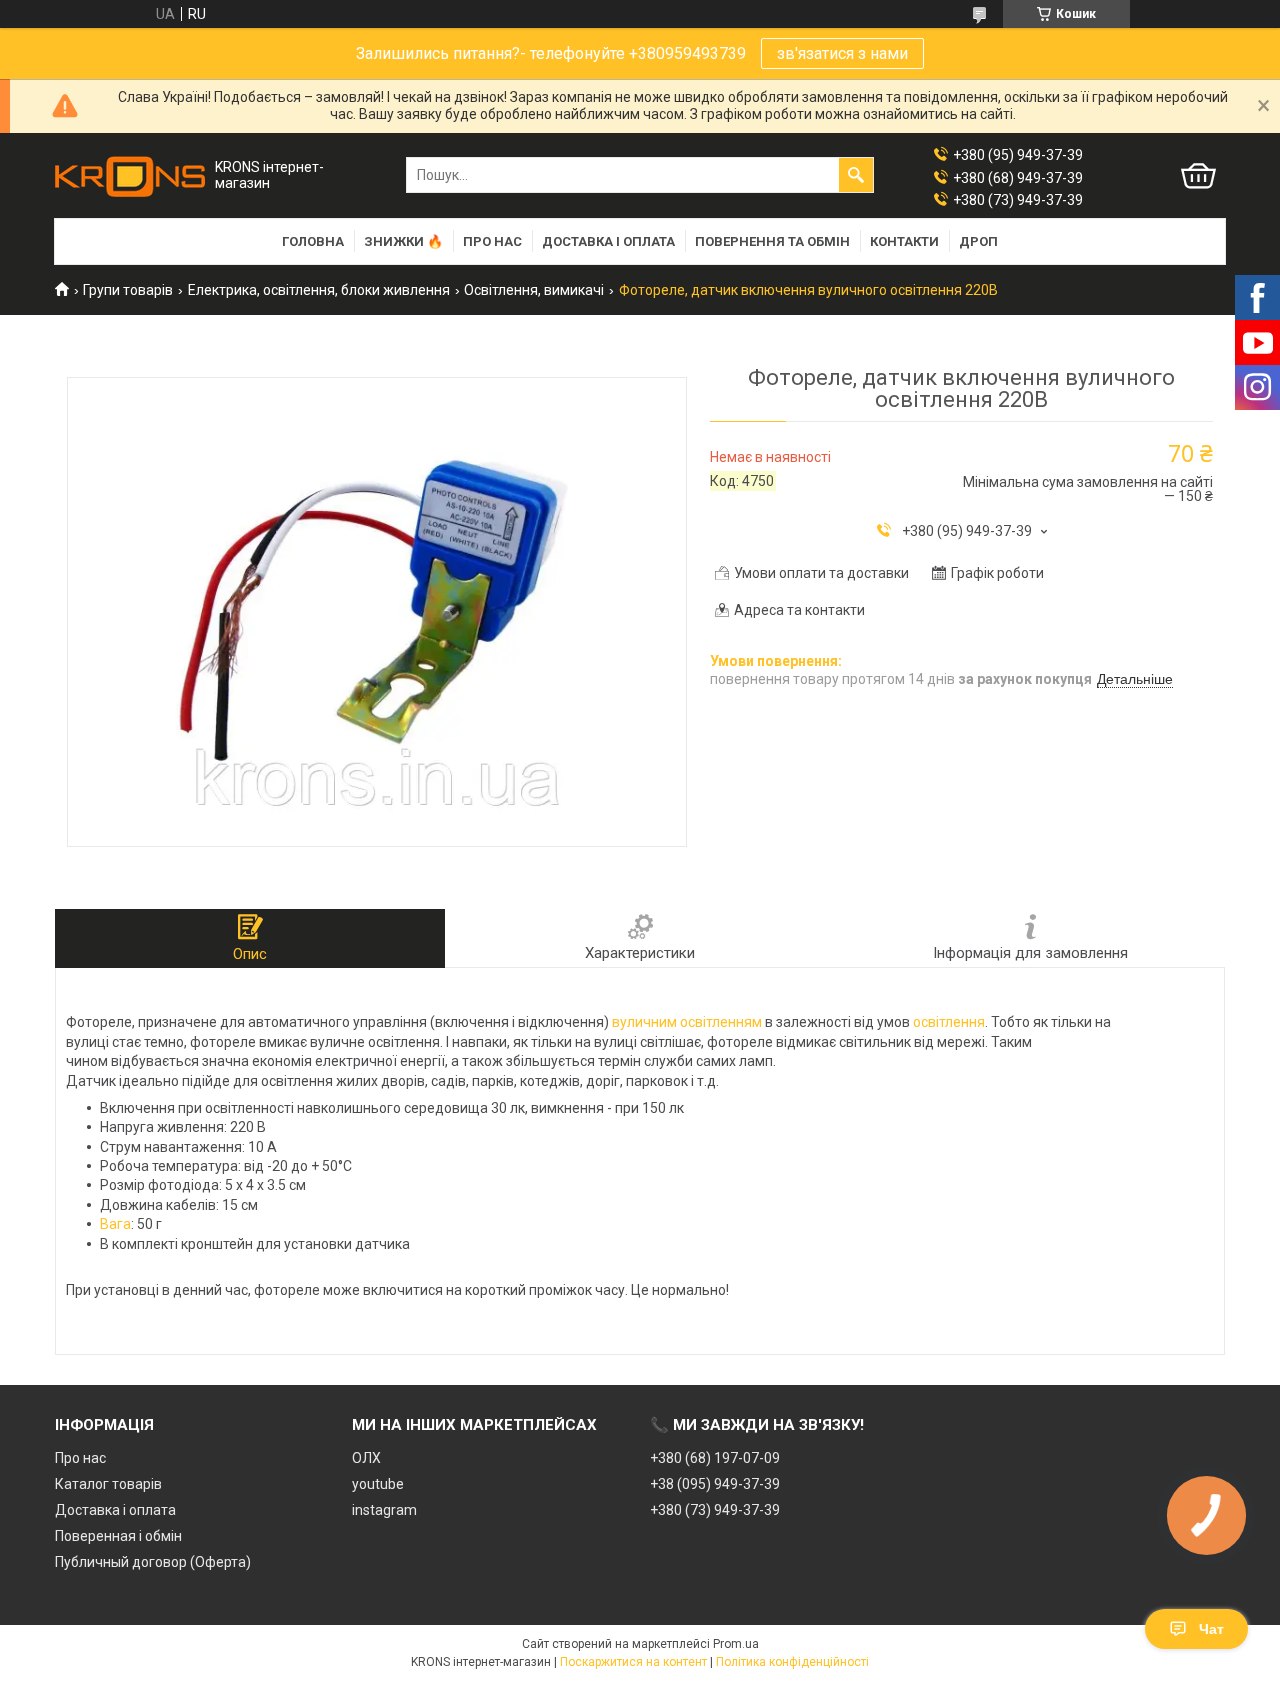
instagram (384, 1510)
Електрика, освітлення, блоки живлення (319, 290)
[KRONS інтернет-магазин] (130, 175)
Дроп (978, 241)
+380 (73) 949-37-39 (715, 1510)
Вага (115, 1224)
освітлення (949, 1022)
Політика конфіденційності (792, 1662)
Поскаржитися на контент (633, 1662)
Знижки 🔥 (403, 241)
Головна (313, 241)
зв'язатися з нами (842, 53)
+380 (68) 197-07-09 (715, 1458)
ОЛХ (366, 1458)
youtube (378, 1484)
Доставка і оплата (608, 241)
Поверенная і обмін (118, 1536)
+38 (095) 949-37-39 (715, 1484)
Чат (1211, 1629)
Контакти (904, 241)
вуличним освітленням (687, 1022)
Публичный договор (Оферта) (153, 1562)
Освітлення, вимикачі (534, 290)
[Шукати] (856, 175)
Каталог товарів (108, 1484)
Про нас (492, 241)
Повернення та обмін (772, 241)
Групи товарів (128, 290)
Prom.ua (736, 1644)
